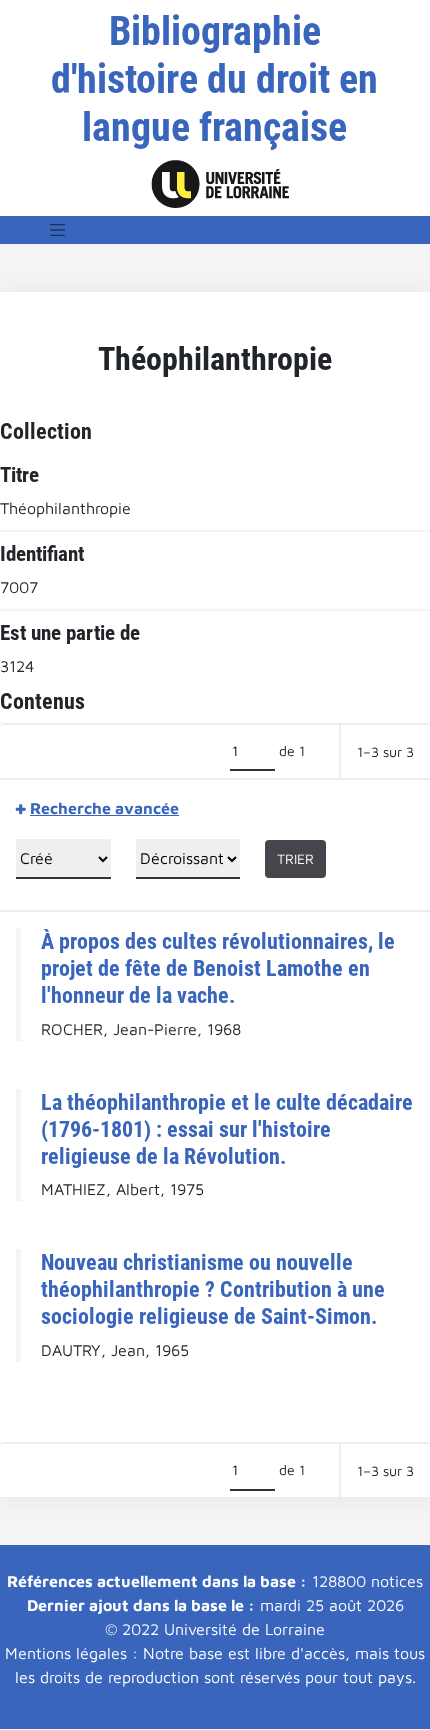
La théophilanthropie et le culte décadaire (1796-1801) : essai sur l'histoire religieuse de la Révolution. (227, 1129)
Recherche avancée (104, 808)
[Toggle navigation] (58, 230)
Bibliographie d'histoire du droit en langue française (214, 79)
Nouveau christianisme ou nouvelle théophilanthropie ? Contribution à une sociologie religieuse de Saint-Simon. (213, 1289)
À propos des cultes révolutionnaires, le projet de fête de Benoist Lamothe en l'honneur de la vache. (218, 968)
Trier (295, 858)
